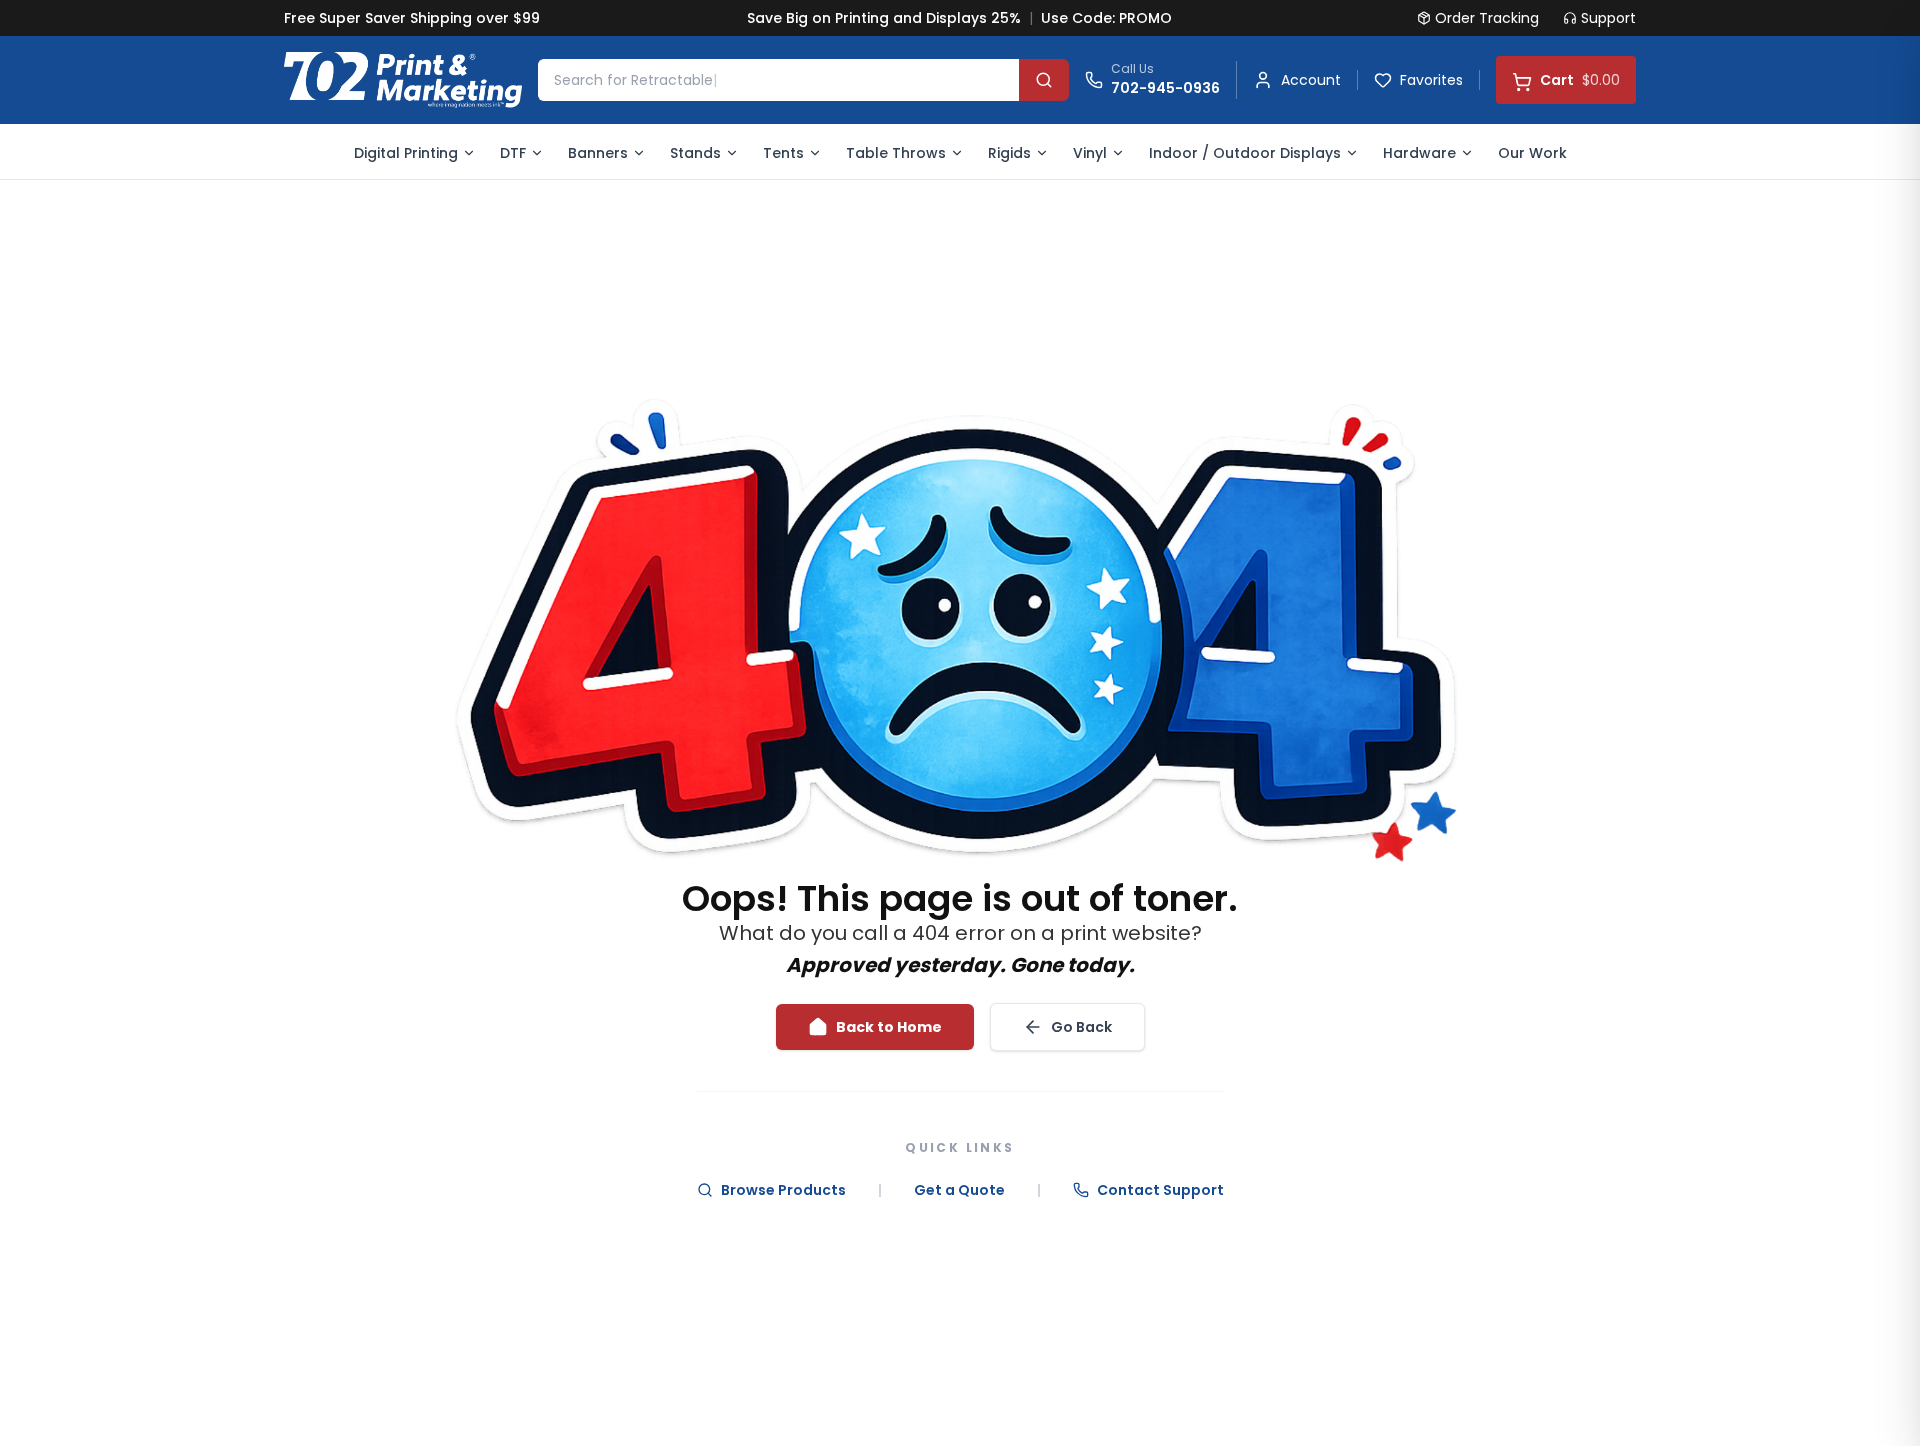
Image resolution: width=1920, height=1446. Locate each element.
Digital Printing (406, 153)
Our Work (1532, 153)
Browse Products (783, 1190)
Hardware (1419, 153)
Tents (783, 153)
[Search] (1044, 80)
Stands (695, 153)
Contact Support (1160, 1190)
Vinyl (1090, 153)
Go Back (1081, 1027)
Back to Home (889, 1027)
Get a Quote (959, 1190)
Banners (598, 153)
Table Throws (896, 153)
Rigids (1009, 153)
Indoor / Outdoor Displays (1245, 153)
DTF (513, 153)
